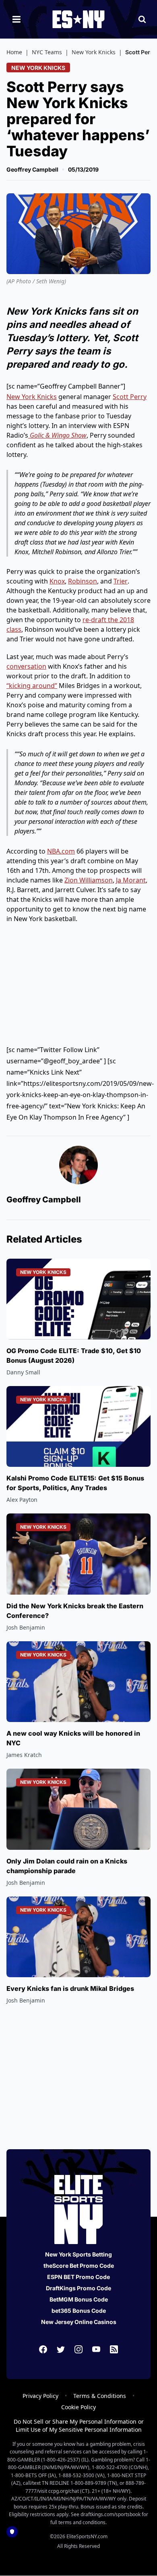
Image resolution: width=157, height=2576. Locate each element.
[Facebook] (43, 2349)
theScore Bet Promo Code (79, 2266)
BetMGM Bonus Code (79, 2299)
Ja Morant (131, 880)
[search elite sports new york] (142, 19)
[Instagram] (78, 2349)
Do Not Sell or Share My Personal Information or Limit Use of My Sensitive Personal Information (79, 2425)
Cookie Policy (78, 2407)
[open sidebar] (17, 19)
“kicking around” (32, 686)
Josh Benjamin (26, 1627)
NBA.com (61, 851)
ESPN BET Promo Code (78, 2277)
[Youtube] (96, 2349)
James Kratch (24, 1755)
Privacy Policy (40, 2396)
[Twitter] (61, 2349)
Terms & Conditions (100, 2396)
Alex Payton (22, 1500)
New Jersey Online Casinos (79, 2322)
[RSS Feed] (114, 2349)
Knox (57, 581)
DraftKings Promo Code (78, 2288)
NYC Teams (47, 52)
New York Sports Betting (78, 2254)
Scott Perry (130, 397)
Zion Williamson (89, 880)
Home (14, 52)
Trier (121, 581)
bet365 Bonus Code (79, 2311)
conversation (26, 666)
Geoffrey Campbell (32, 169)
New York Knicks (94, 52)
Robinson (83, 581)
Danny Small (23, 1372)
